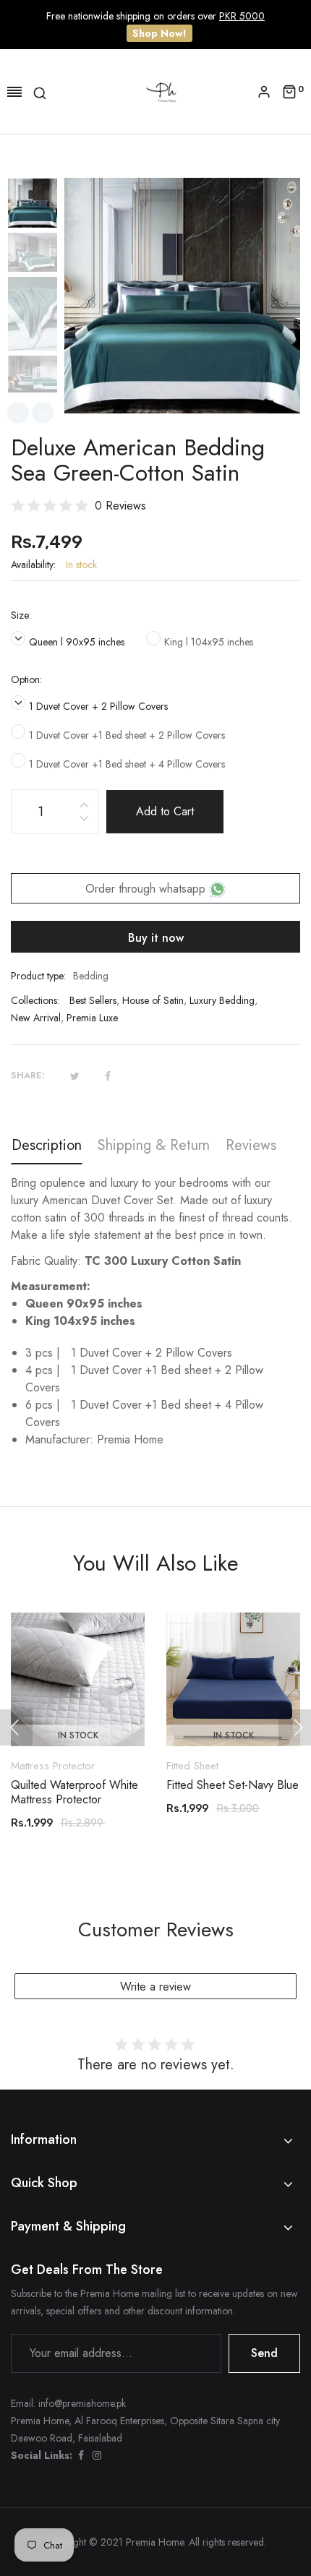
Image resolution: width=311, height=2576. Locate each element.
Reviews (251, 1145)
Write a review (155, 1987)
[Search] (40, 92)
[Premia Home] (165, 91)
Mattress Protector (53, 1766)
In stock (78, 1735)
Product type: (38, 976)
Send (264, 2353)
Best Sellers (93, 1000)
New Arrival (36, 1018)
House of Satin (153, 1000)
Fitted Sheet (192, 1766)
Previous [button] (18, 413)
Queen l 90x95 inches (77, 642)
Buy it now (156, 938)
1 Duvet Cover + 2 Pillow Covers (98, 706)
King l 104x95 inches (209, 642)
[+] (84, 803)
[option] (38, 205)
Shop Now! (159, 33)
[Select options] (85, 1706)
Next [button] (43, 413)
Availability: (33, 564)
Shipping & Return (154, 1145)
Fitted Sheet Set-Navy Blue (233, 1785)
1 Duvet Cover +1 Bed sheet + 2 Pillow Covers (127, 735)
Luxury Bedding (222, 1000)
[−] (84, 821)
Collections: (35, 1000)
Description (47, 1145)
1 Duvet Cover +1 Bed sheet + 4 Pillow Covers (127, 764)
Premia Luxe (92, 1018)
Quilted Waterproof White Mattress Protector (74, 1793)
